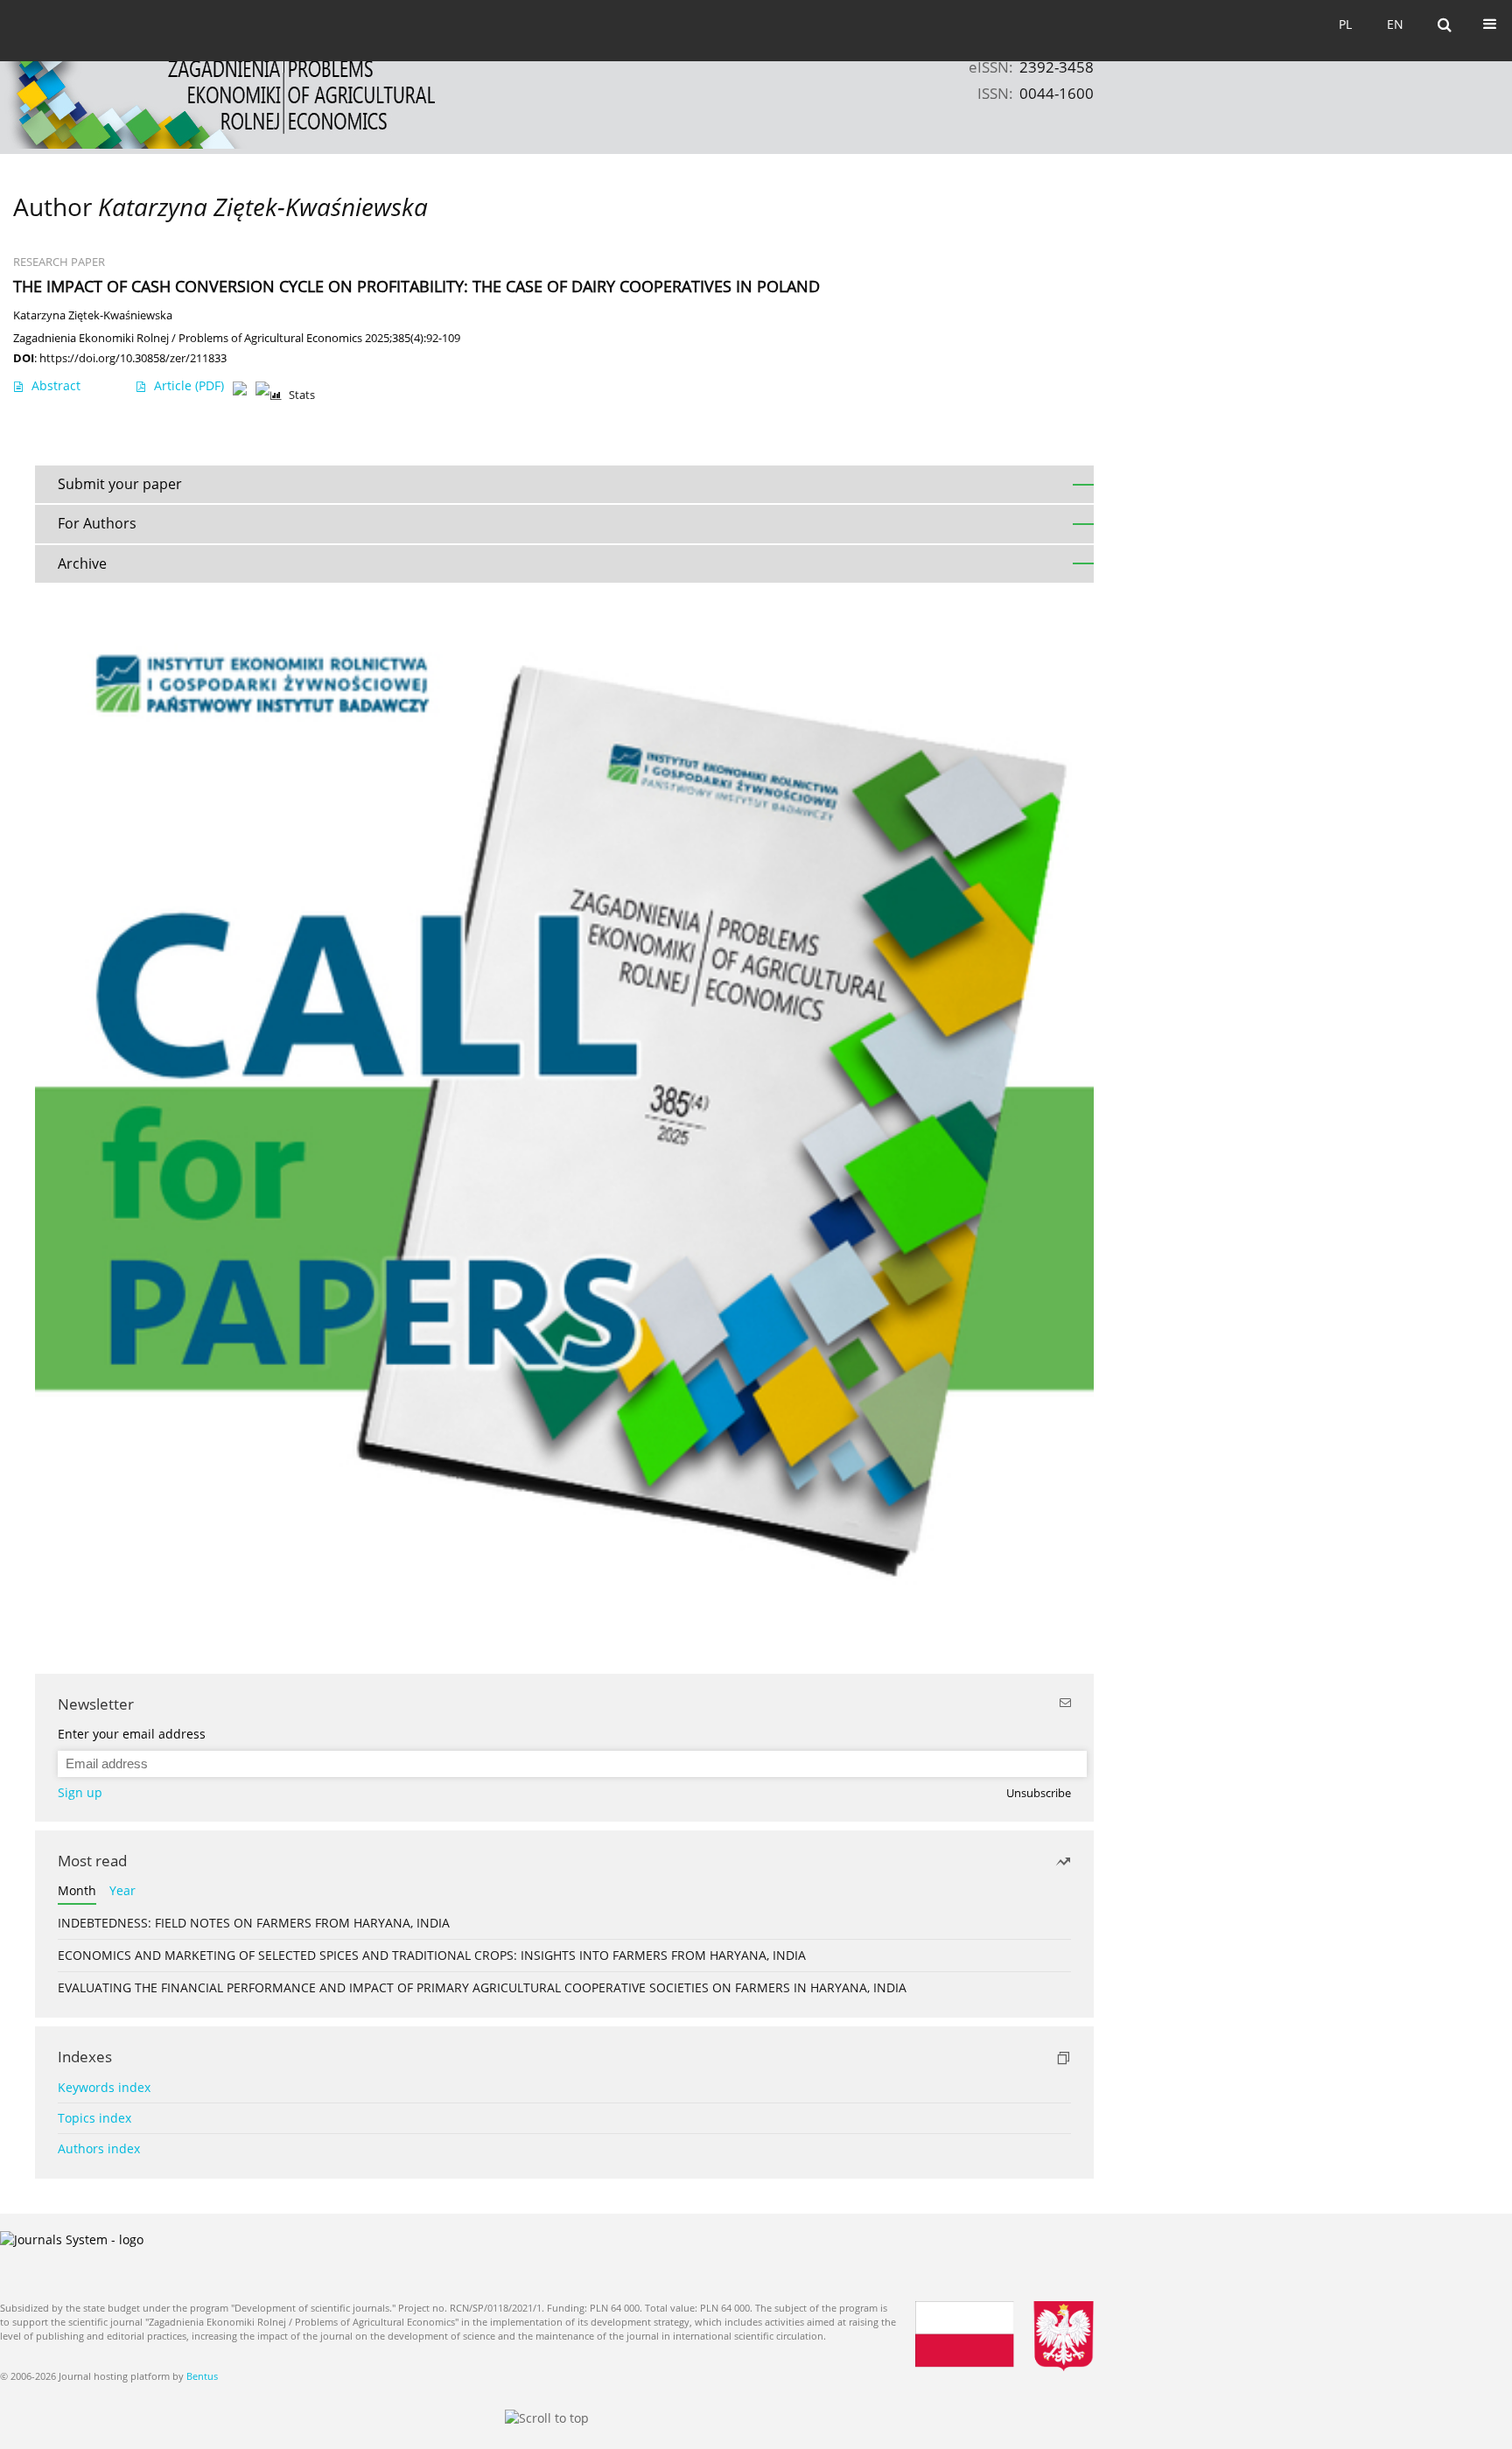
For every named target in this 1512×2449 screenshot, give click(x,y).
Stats (302, 395)
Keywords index (104, 2087)
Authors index (99, 2148)
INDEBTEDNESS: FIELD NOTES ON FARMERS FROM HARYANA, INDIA (254, 1923)
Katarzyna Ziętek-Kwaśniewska (93, 315)
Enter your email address (132, 1734)
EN (1395, 24)
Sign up (80, 1792)
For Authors (97, 523)
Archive (82, 563)
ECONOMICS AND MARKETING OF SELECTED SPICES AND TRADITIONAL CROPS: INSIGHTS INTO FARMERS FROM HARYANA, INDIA (432, 1955)
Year (122, 1890)
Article (189, 385)
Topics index (94, 2118)
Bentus (202, 2376)
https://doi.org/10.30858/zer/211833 (133, 358)
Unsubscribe (1039, 1793)
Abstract (56, 385)
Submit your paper (120, 484)
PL (1345, 24)
